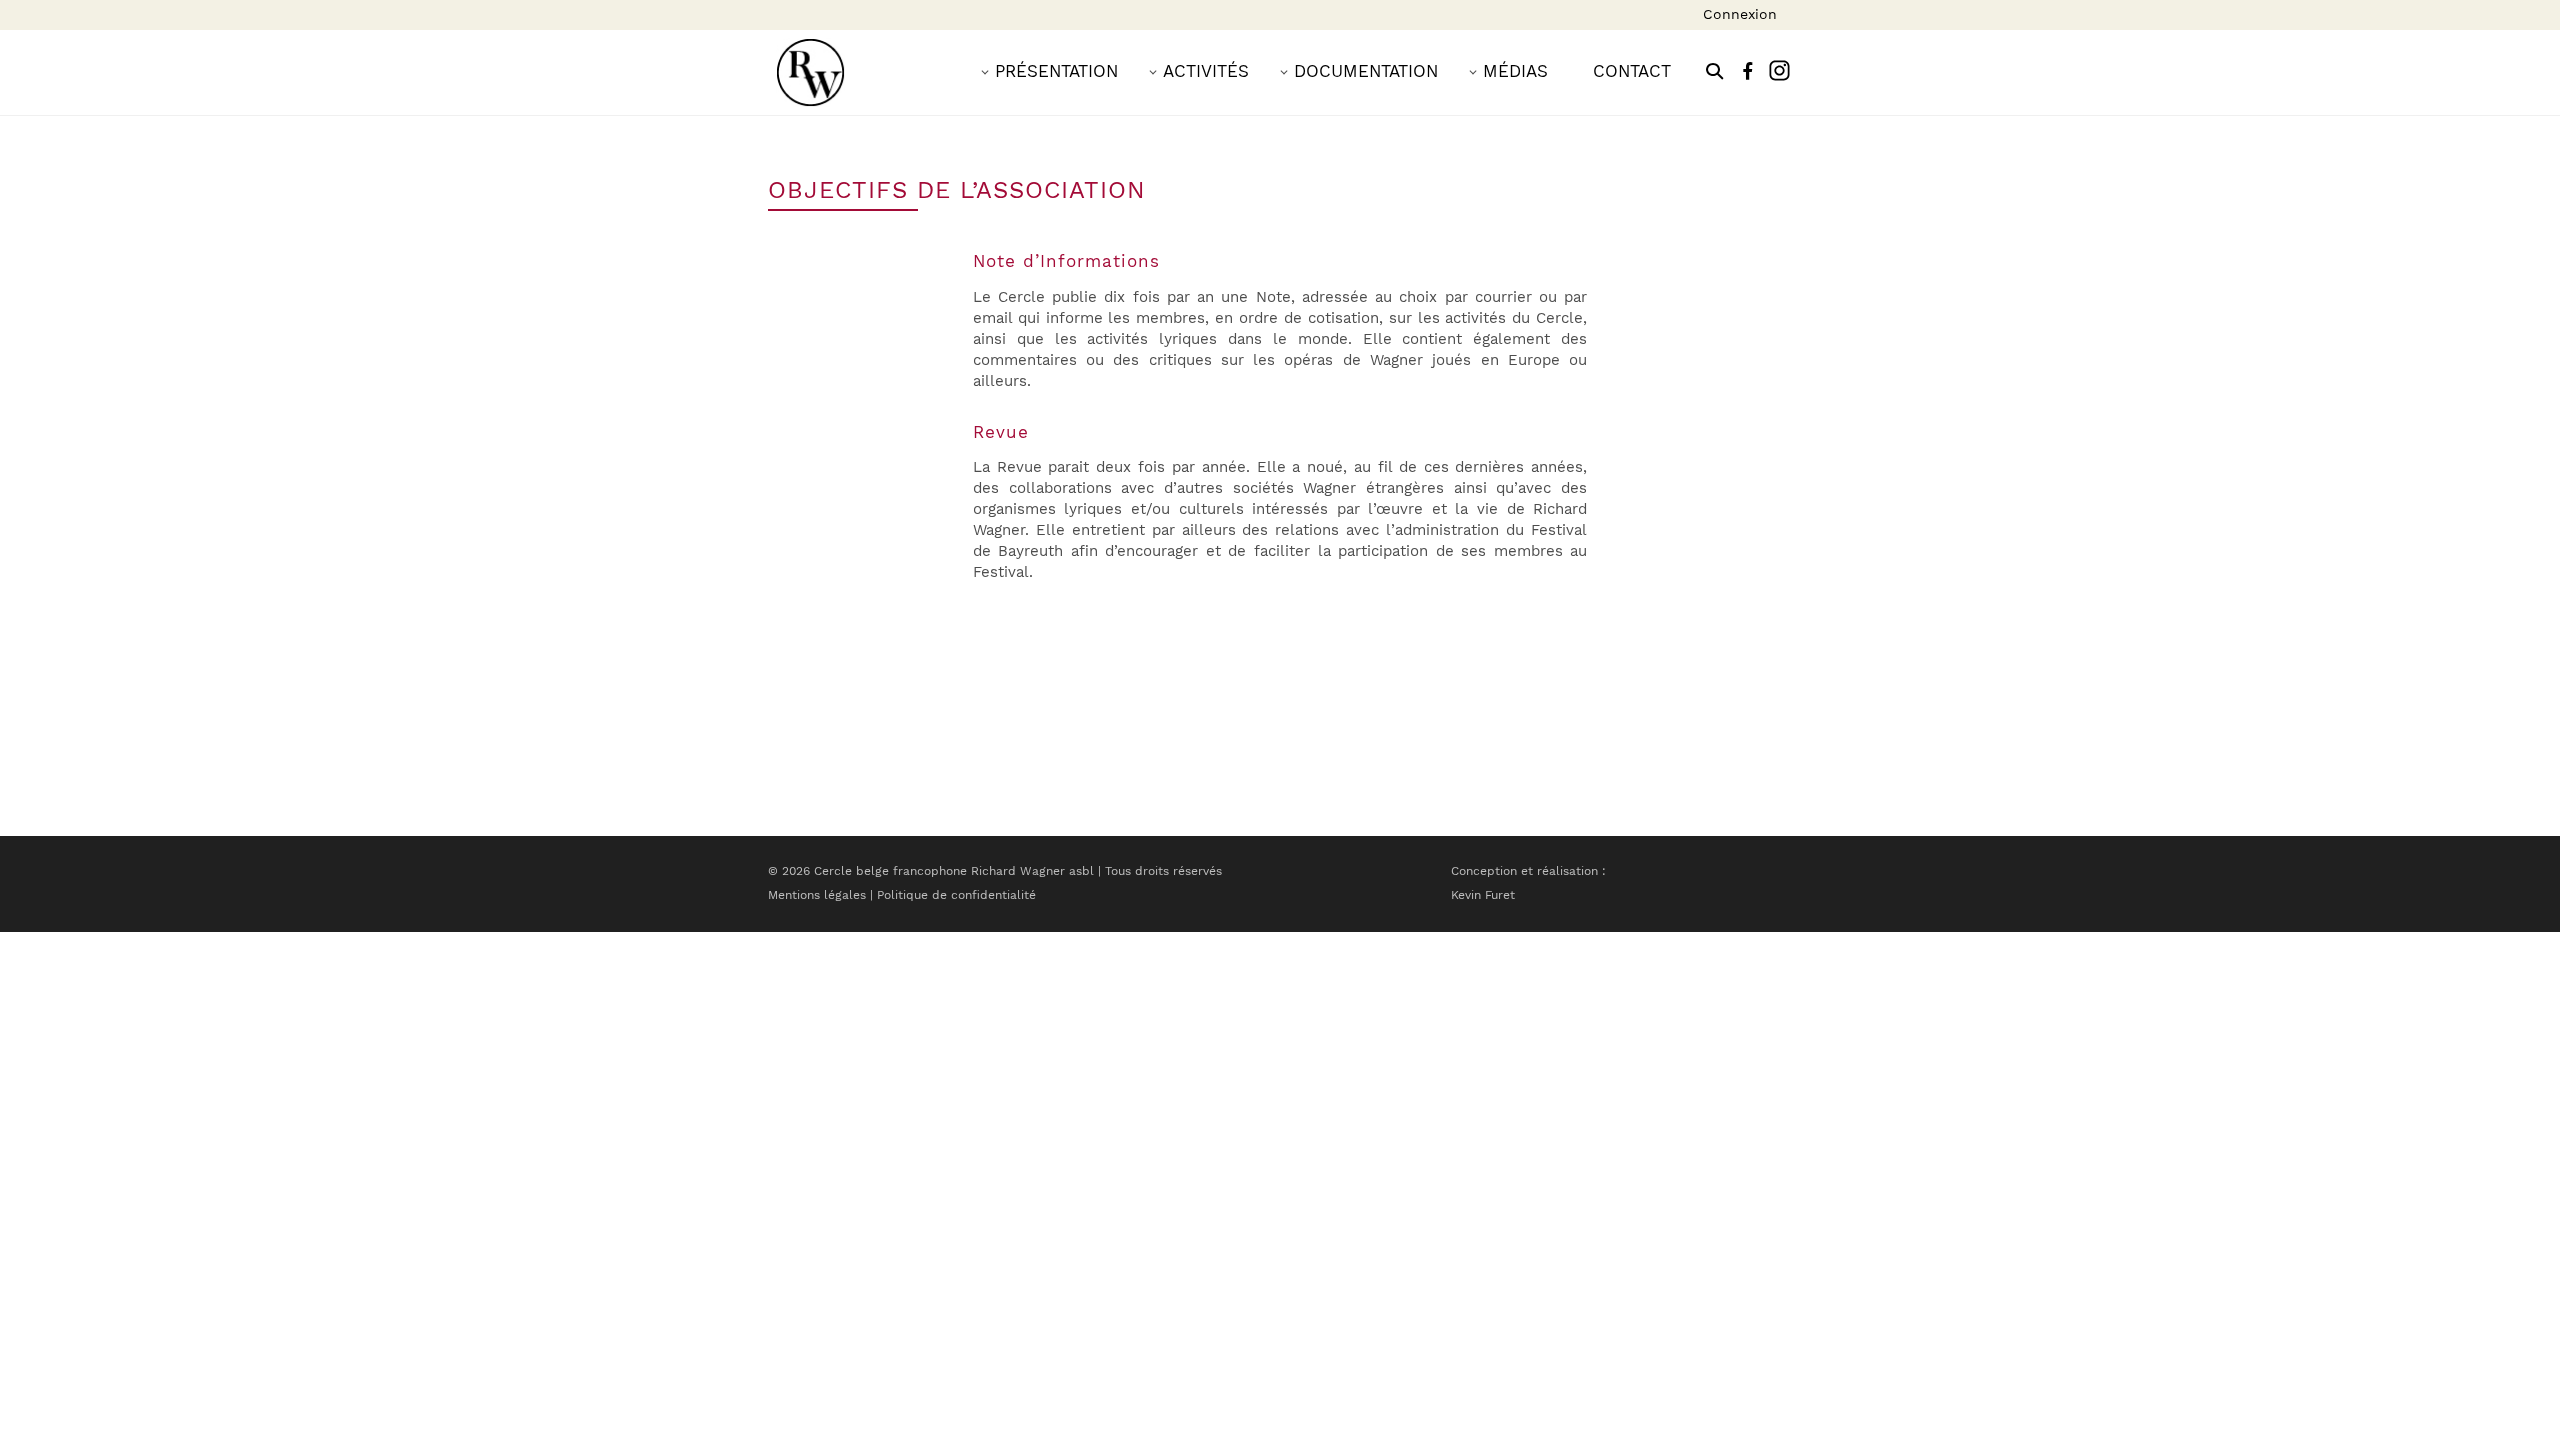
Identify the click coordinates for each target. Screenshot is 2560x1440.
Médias (1515, 71)
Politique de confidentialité (956, 895)
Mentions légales (817, 895)
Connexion (1740, 14)
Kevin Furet (1483, 895)
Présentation (1056, 71)
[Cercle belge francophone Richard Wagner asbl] (810, 72)
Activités (1206, 71)
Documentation (1366, 71)
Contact (1632, 71)
